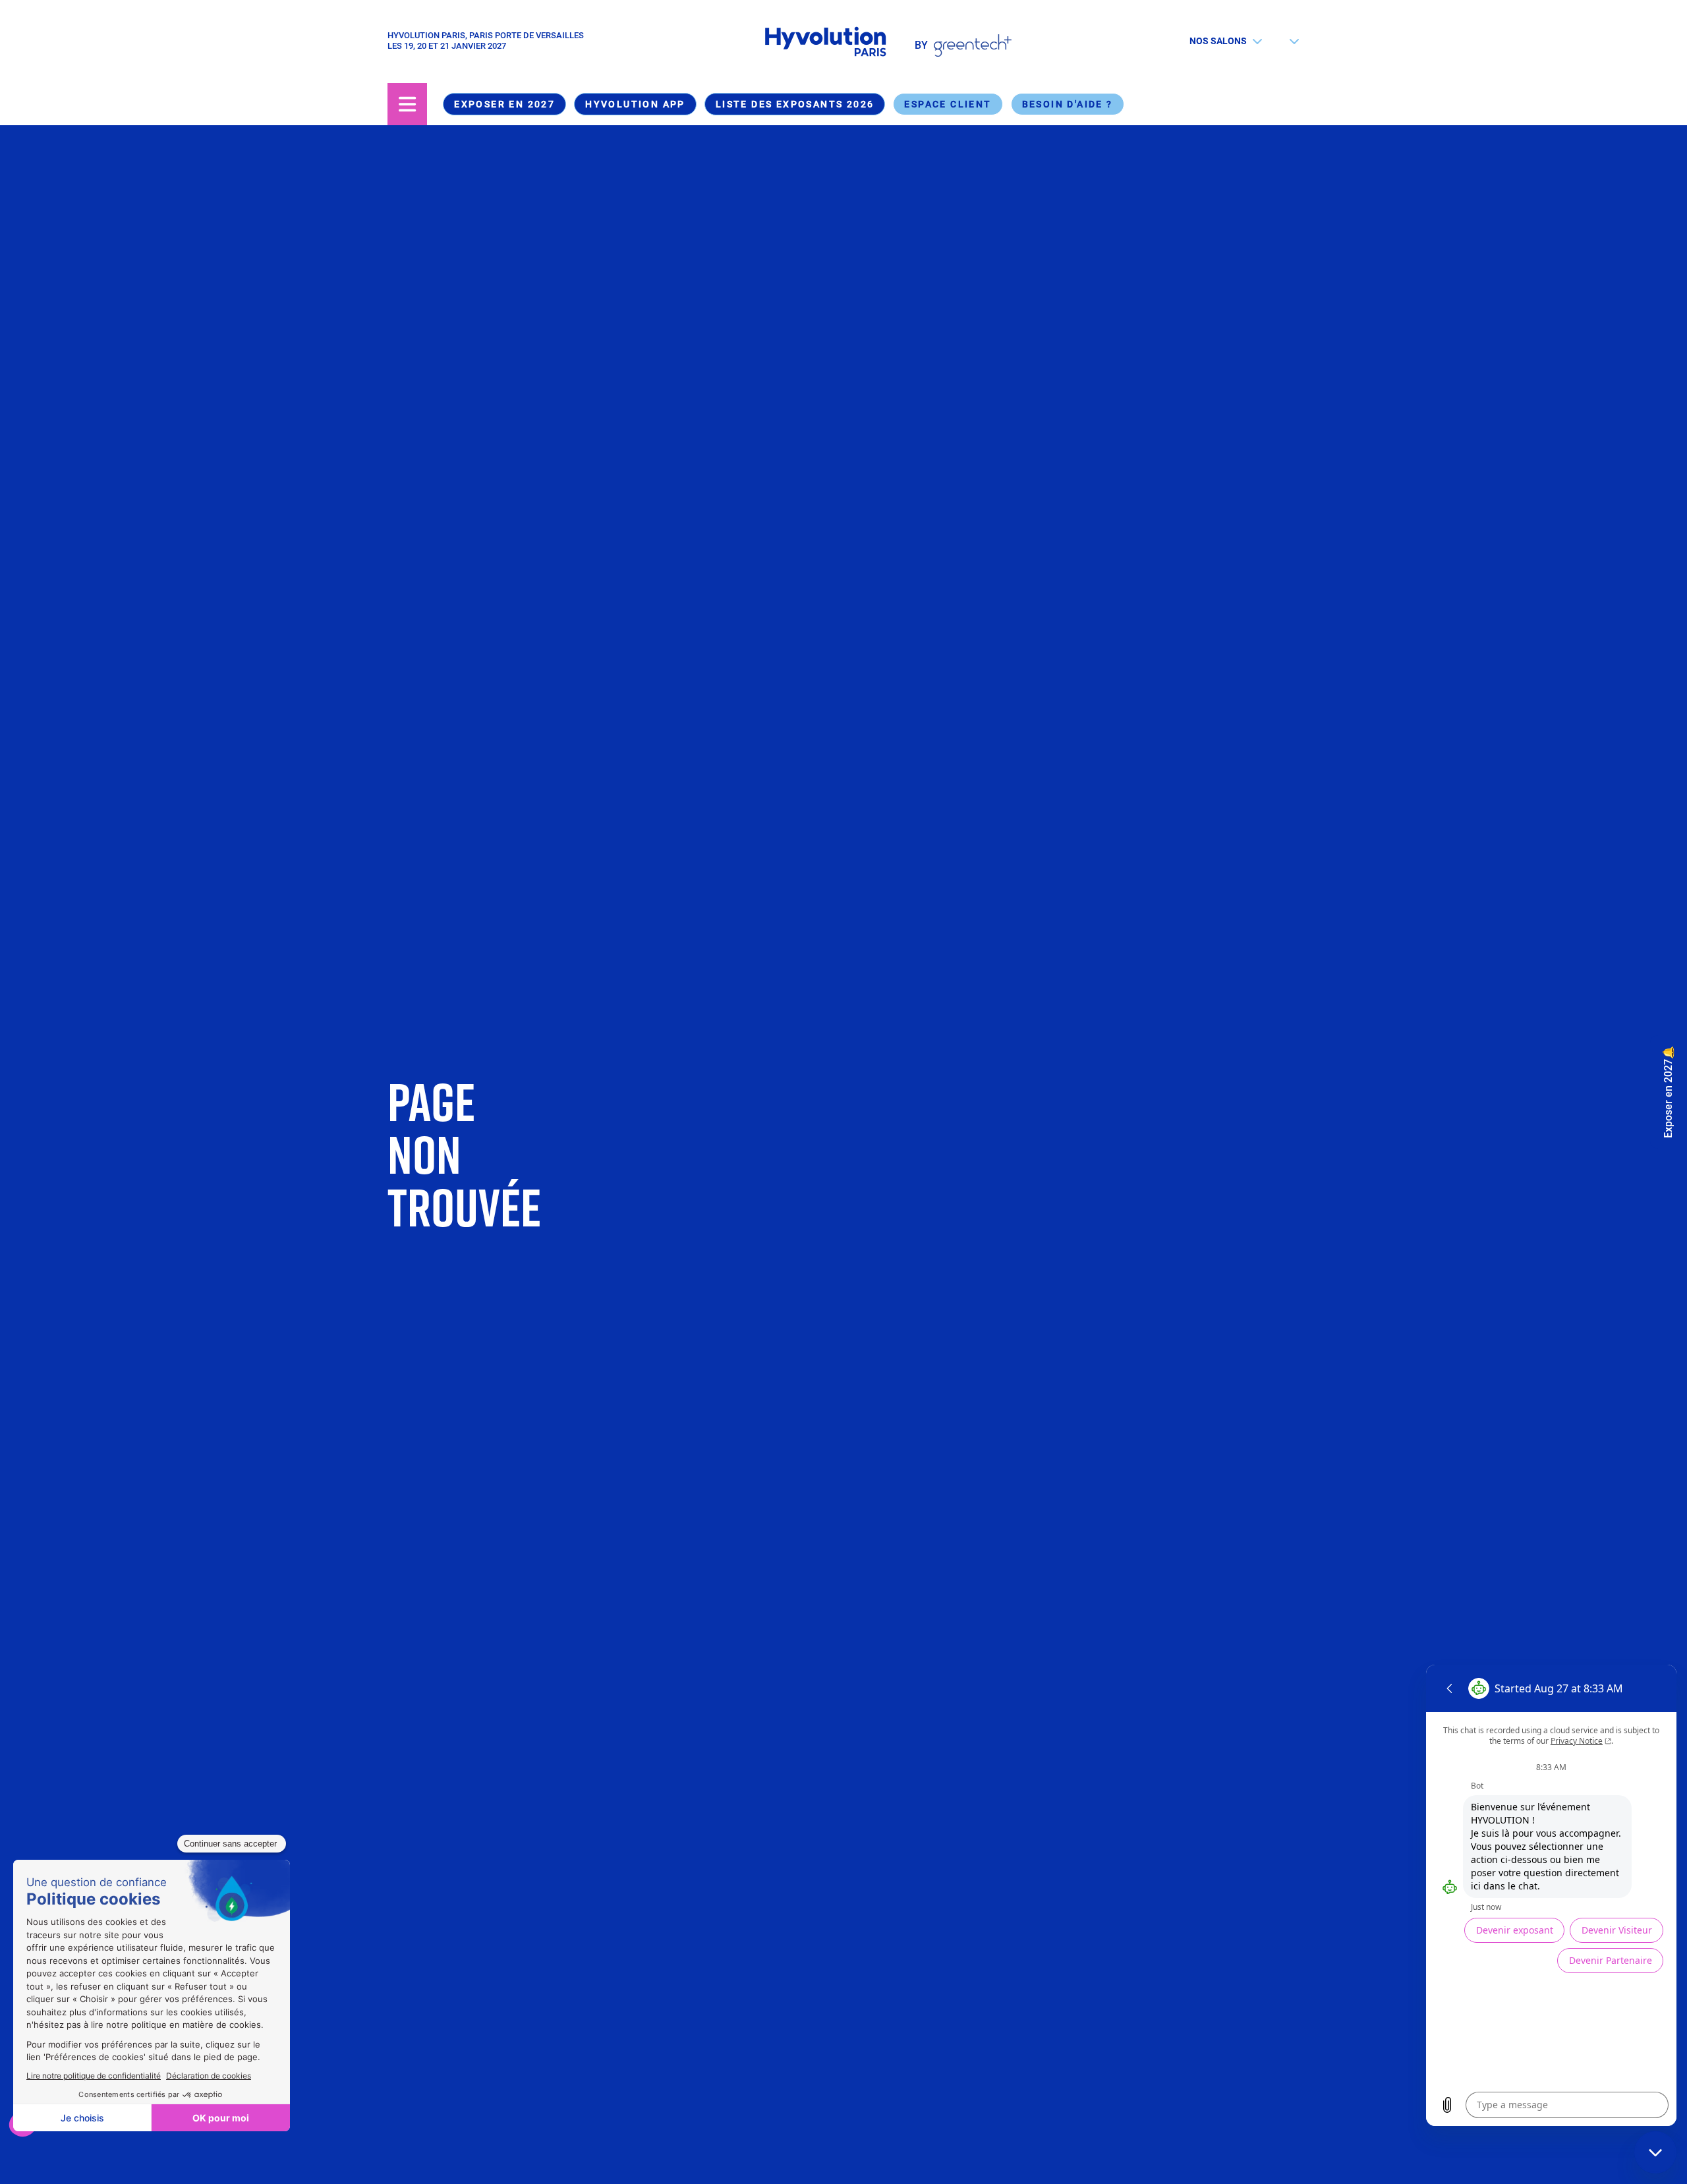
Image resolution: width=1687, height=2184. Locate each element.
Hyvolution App (635, 104)
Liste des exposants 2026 (795, 104)
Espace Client (948, 104)
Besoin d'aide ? (1068, 104)
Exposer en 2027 (504, 104)
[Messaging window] (1551, 1895)
